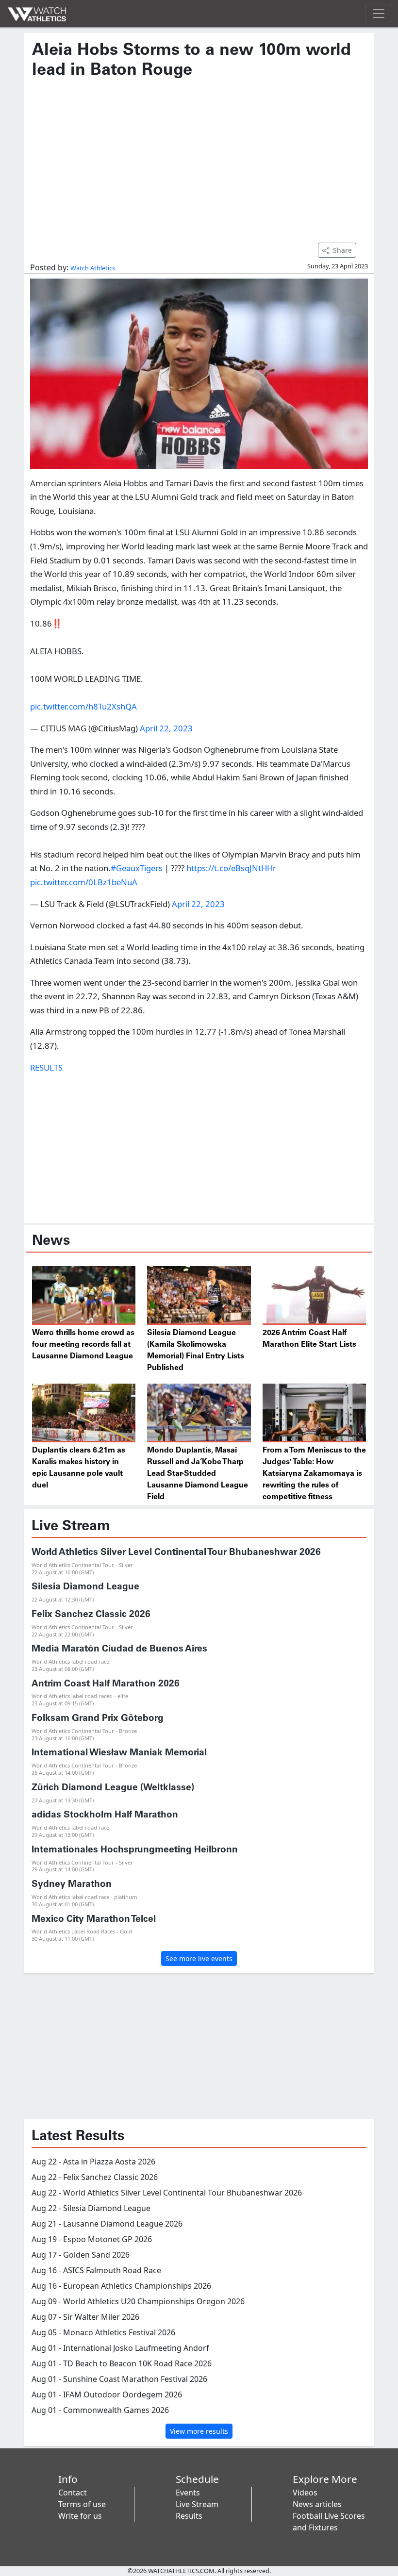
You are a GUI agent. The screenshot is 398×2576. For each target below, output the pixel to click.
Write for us (80, 2516)
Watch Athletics (93, 268)
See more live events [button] (199, 1958)
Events (188, 2493)
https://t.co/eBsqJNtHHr (231, 868)
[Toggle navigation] (379, 14)
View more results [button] (199, 2431)
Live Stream (197, 2504)
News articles (317, 2504)
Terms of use (82, 2504)
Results (189, 2516)
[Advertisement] (199, 156)
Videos (305, 2493)
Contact (73, 2493)
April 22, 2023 (166, 728)
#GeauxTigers (137, 868)
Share (342, 250)
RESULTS (46, 1067)
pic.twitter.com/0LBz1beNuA (84, 882)
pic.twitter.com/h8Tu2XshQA (83, 706)
